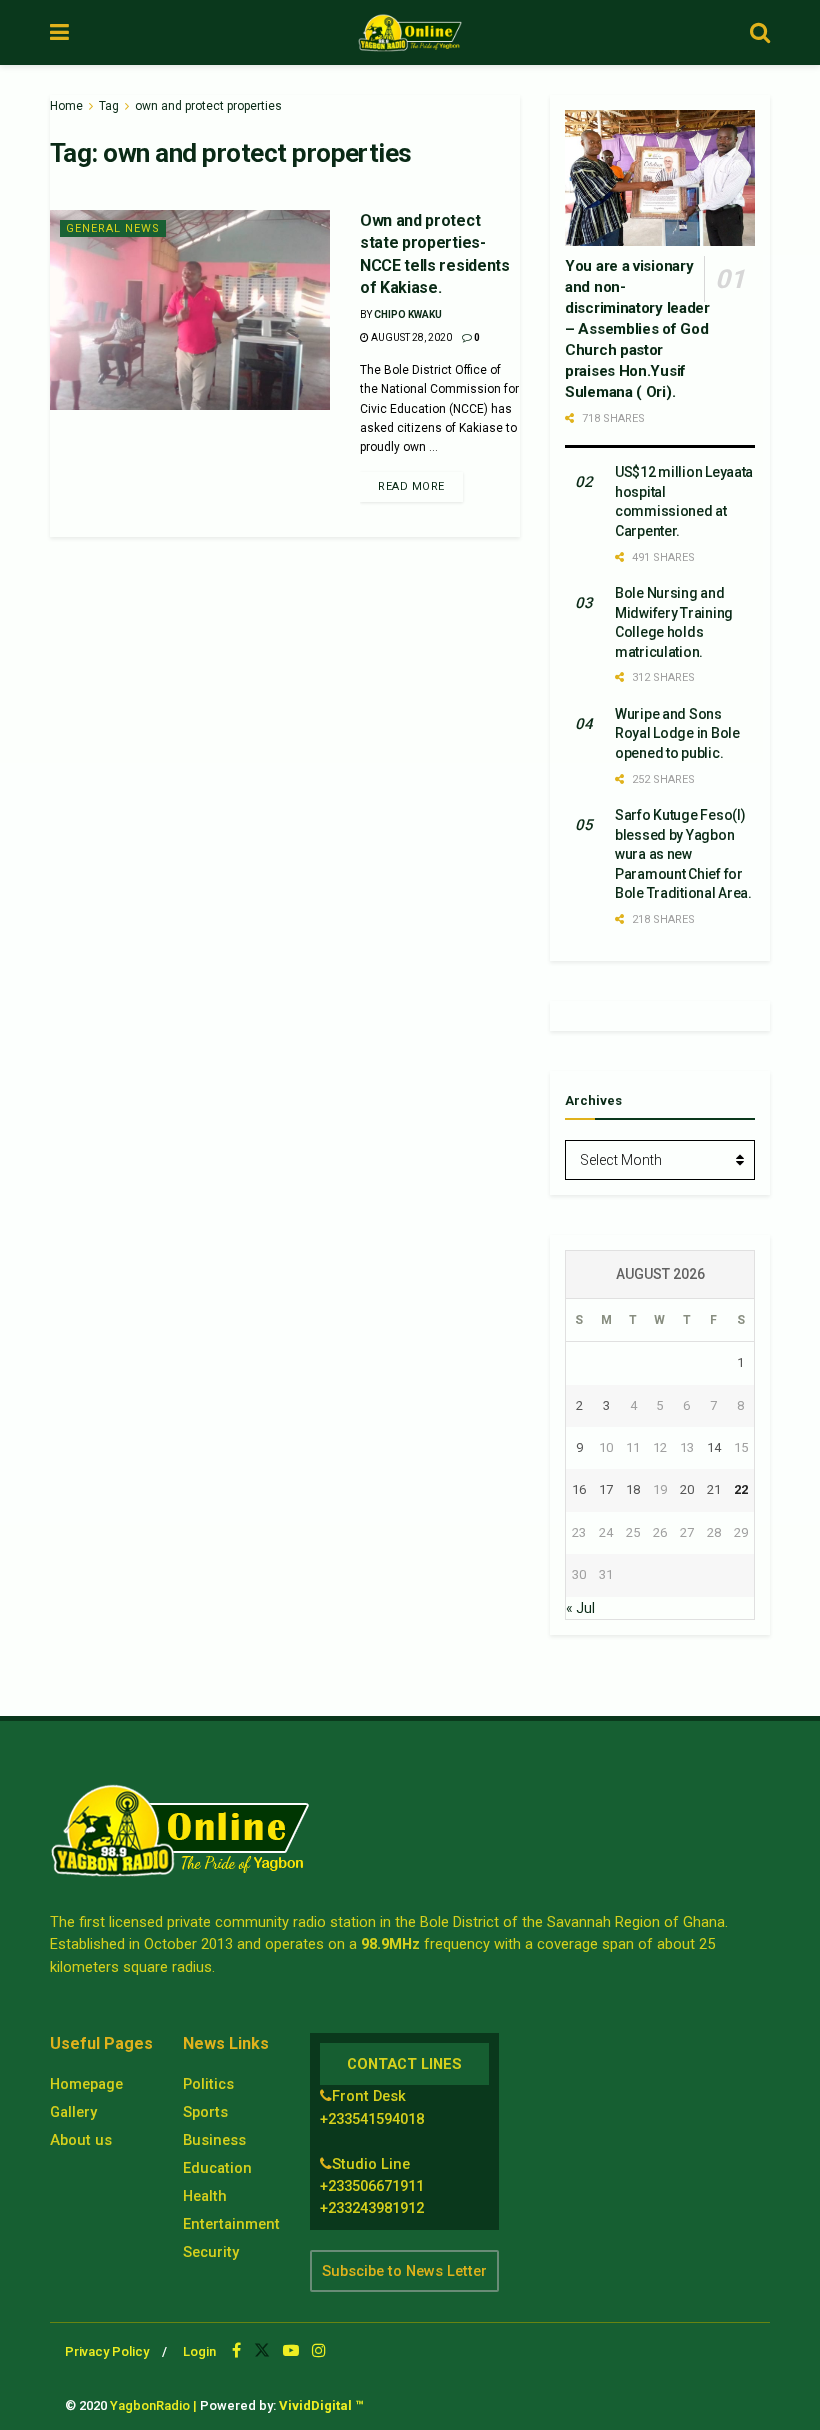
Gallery (73, 2112)
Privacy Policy (107, 2351)
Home (66, 106)
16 (579, 1489)
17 (606, 1489)
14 (714, 1447)
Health (205, 2196)
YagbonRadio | (153, 2405)
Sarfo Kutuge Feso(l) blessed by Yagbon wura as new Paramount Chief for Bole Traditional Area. (683, 854)
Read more (411, 486)
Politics (208, 2084)
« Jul (580, 1608)
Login (199, 2351)
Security (211, 2252)
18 (633, 1489)
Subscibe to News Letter (404, 2271)
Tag (109, 106)
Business (214, 2140)
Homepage (86, 2084)
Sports (205, 2112)
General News (113, 228)
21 (714, 1489)
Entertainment (231, 2224)
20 (687, 1489)
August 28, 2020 (410, 337)
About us (81, 2140)
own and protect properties (208, 106)
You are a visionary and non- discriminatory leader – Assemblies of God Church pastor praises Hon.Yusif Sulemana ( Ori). (637, 329)
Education (217, 2168)
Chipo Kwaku (408, 314)
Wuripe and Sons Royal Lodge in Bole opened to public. (677, 733)
